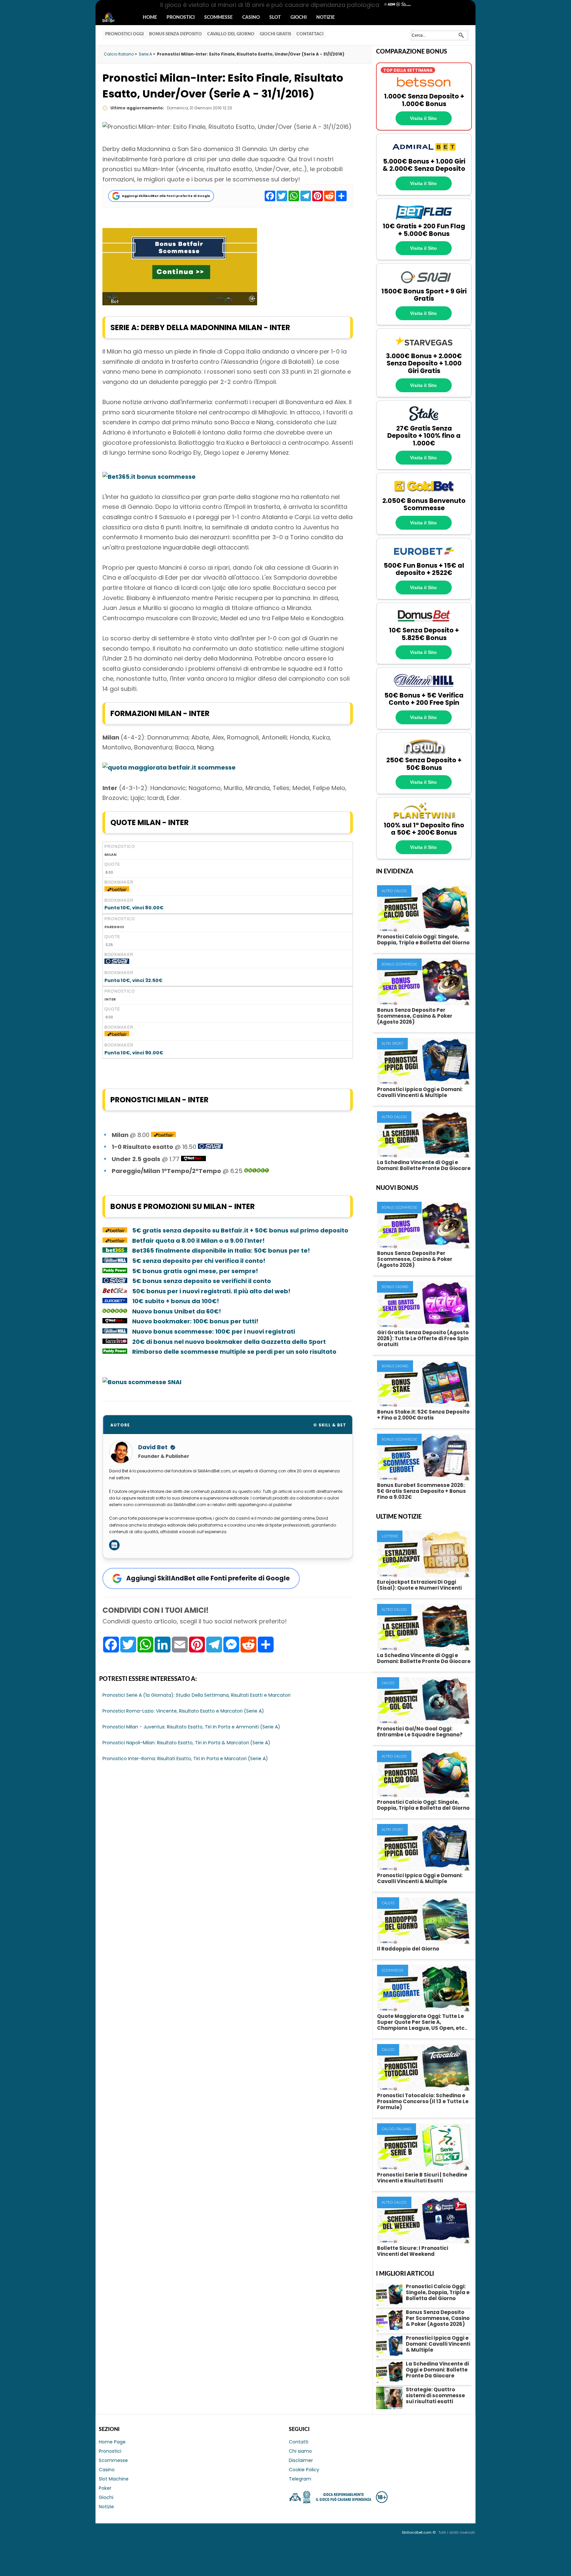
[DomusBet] (424, 623)
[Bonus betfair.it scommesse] (180, 303)
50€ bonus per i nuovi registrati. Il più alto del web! (211, 1291)
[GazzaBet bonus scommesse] (115, 1342)
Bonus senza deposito (175, 34)
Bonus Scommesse (399, 964)
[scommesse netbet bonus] (193, 1159)
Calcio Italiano (397, 2129)
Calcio (388, 1683)
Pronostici (181, 18)
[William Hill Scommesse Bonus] (115, 1261)
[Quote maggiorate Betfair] (169, 767)
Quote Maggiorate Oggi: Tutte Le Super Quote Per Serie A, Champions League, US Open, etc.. (422, 2022)
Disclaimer (301, 2460)
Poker (105, 2488)
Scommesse (218, 18)
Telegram (300, 2479)
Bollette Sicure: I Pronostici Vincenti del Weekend (413, 2251)
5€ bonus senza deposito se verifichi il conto (202, 1281)
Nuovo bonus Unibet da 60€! (177, 1311)
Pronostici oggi (124, 34)
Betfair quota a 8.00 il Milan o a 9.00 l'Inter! (198, 1241)
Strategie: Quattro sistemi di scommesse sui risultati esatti (435, 2395)
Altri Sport (392, 1044)
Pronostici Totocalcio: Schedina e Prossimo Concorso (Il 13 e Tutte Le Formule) (423, 2101)
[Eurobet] (424, 558)
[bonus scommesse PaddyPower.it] (115, 1271)
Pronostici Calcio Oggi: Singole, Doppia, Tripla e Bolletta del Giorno (423, 940)
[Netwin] (424, 753)
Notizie (325, 18)
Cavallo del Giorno (231, 34)
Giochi (299, 18)
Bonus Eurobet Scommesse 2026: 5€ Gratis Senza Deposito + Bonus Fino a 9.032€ (421, 1491)
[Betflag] (424, 219)
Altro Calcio (394, 891)
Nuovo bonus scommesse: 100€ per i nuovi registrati (214, 1331)
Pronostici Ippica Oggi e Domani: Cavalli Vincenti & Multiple (420, 1092)
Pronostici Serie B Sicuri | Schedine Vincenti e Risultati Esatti (422, 2178)
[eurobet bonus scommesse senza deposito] (115, 1301)
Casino (251, 18)
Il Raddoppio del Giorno (408, 1949)
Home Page (112, 2442)
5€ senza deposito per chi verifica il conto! (199, 1261)
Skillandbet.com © (419, 2532)
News (114, 18)
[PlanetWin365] (424, 818)
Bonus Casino (395, 1287)
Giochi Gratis (275, 34)
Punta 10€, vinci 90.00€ (134, 1053)
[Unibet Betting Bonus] (257, 1171)
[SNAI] (424, 284)
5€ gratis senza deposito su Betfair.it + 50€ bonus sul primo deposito (240, 1230)
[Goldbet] (424, 493)
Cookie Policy (304, 2470)
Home (150, 18)
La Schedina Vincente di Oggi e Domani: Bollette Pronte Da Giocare (424, 1165)
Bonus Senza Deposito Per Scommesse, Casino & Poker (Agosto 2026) (415, 1016)
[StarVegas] (424, 349)
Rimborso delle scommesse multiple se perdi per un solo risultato (234, 1352)
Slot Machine (114, 2479)
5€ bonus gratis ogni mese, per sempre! (195, 1271)
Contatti (299, 2442)
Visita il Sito (423, 118)
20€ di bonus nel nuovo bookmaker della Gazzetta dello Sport (229, 1342)
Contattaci (310, 34)
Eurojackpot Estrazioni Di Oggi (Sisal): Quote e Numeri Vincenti (419, 1585)
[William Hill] (424, 688)
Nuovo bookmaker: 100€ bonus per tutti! (196, 1321)
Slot (275, 18)
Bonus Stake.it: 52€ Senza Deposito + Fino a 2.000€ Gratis (423, 1415)
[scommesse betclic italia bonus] (115, 1291)
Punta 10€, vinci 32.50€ (133, 980)
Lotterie (390, 1536)
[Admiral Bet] (424, 154)
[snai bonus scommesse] (117, 962)
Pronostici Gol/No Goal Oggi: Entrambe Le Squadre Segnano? (420, 1732)
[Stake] (424, 421)
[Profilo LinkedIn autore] (114, 1545)
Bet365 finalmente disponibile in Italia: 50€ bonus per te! (221, 1250)
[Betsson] (424, 89)
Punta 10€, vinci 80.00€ (134, 908)
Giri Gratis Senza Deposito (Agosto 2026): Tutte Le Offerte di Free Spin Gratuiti (423, 1338)
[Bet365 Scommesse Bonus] (149, 477)
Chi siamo (300, 2451)
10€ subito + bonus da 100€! (176, 1301)
